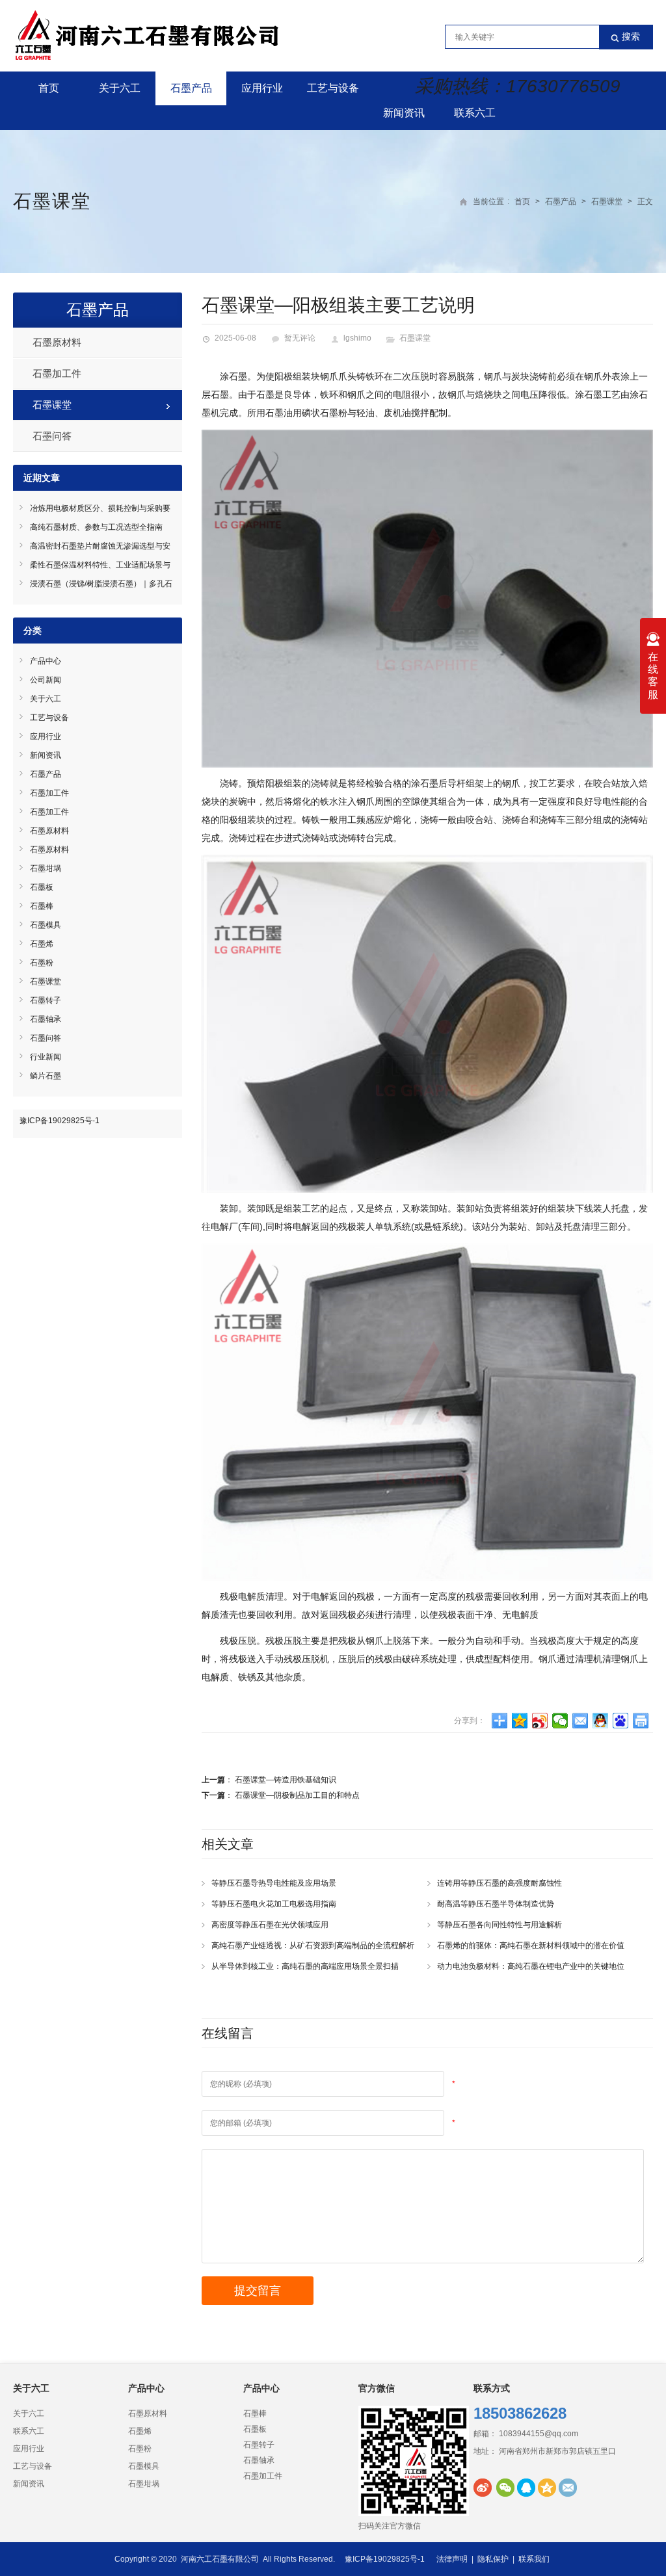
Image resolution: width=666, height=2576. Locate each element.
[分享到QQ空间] (520, 1721)
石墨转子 (46, 1000)
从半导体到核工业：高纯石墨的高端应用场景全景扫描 (305, 1966)
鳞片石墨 (46, 1076)
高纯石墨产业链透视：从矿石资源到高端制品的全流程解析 (313, 1945)
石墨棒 (42, 906)
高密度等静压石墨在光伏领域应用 (270, 1925)
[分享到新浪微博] (540, 1721)
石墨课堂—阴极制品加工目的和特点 (297, 1795)
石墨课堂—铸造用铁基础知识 (286, 1780)
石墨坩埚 (46, 868)
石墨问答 (52, 436)
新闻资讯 (404, 113)
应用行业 (262, 88)
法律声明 (452, 2559)
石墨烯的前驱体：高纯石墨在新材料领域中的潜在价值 (531, 1945)
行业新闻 (46, 1057)
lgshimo (357, 338)
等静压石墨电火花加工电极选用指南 (274, 1904)
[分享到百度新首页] (621, 1721)
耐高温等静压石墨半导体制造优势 (496, 1904)
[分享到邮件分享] (580, 1721)
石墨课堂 (52, 201)
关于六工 (120, 88)
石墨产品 (191, 88)
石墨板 (42, 887)
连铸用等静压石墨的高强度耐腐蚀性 (499, 1883)
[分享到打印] (641, 1721)
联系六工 (475, 113)
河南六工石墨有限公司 (220, 2559)
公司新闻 (46, 680)
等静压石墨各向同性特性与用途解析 (499, 1925)
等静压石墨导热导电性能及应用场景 (274, 1883)
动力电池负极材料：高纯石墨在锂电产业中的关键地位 (531, 1966)
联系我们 (534, 2559)
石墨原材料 (57, 342)
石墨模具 (46, 925)
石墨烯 (42, 944)
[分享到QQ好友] (601, 1721)
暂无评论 (300, 338)
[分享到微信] (560, 1721)
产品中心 (46, 661)
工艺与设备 (333, 88)
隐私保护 (493, 2559)
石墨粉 (42, 963)
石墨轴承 (46, 1019)
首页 (49, 88)
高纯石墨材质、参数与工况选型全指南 (96, 527)
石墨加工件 (57, 373)
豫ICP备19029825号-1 (60, 1121)
